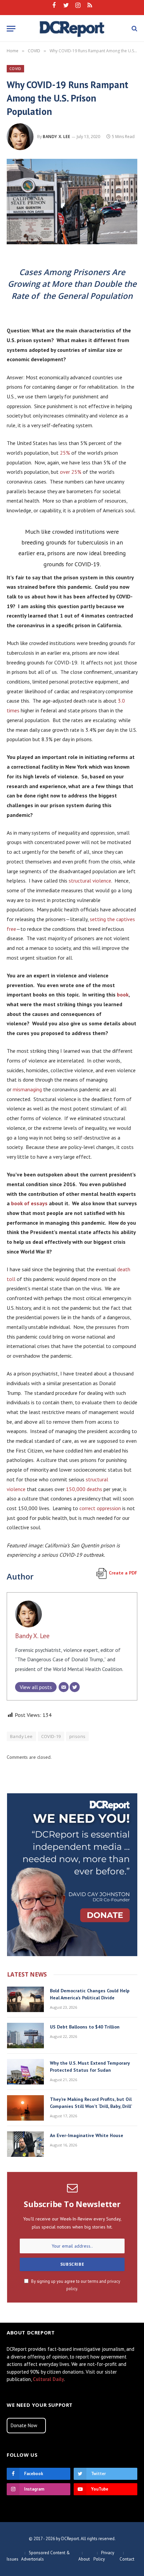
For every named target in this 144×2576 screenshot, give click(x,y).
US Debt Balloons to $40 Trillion (85, 2027)
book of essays (29, 1203)
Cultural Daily (48, 2379)
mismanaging (27, 1089)
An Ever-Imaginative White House (87, 2135)
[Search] (134, 29)
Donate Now (24, 2425)
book (123, 994)
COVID (15, 69)
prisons (78, 1736)
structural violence (90, 881)
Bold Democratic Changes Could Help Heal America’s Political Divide (90, 1994)
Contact (127, 2559)
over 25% (71, 472)
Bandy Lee (21, 1736)
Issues (13, 2559)
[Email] (64, 1687)
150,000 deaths (84, 1489)
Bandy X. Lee (56, 137)
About (84, 2559)
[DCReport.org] (72, 28)
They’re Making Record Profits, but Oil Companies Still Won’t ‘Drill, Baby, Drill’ (91, 2103)
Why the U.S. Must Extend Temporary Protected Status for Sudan (90, 2067)
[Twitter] (75, 1687)
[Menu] (11, 29)
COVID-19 (51, 1736)
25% (65, 453)
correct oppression (100, 1508)
